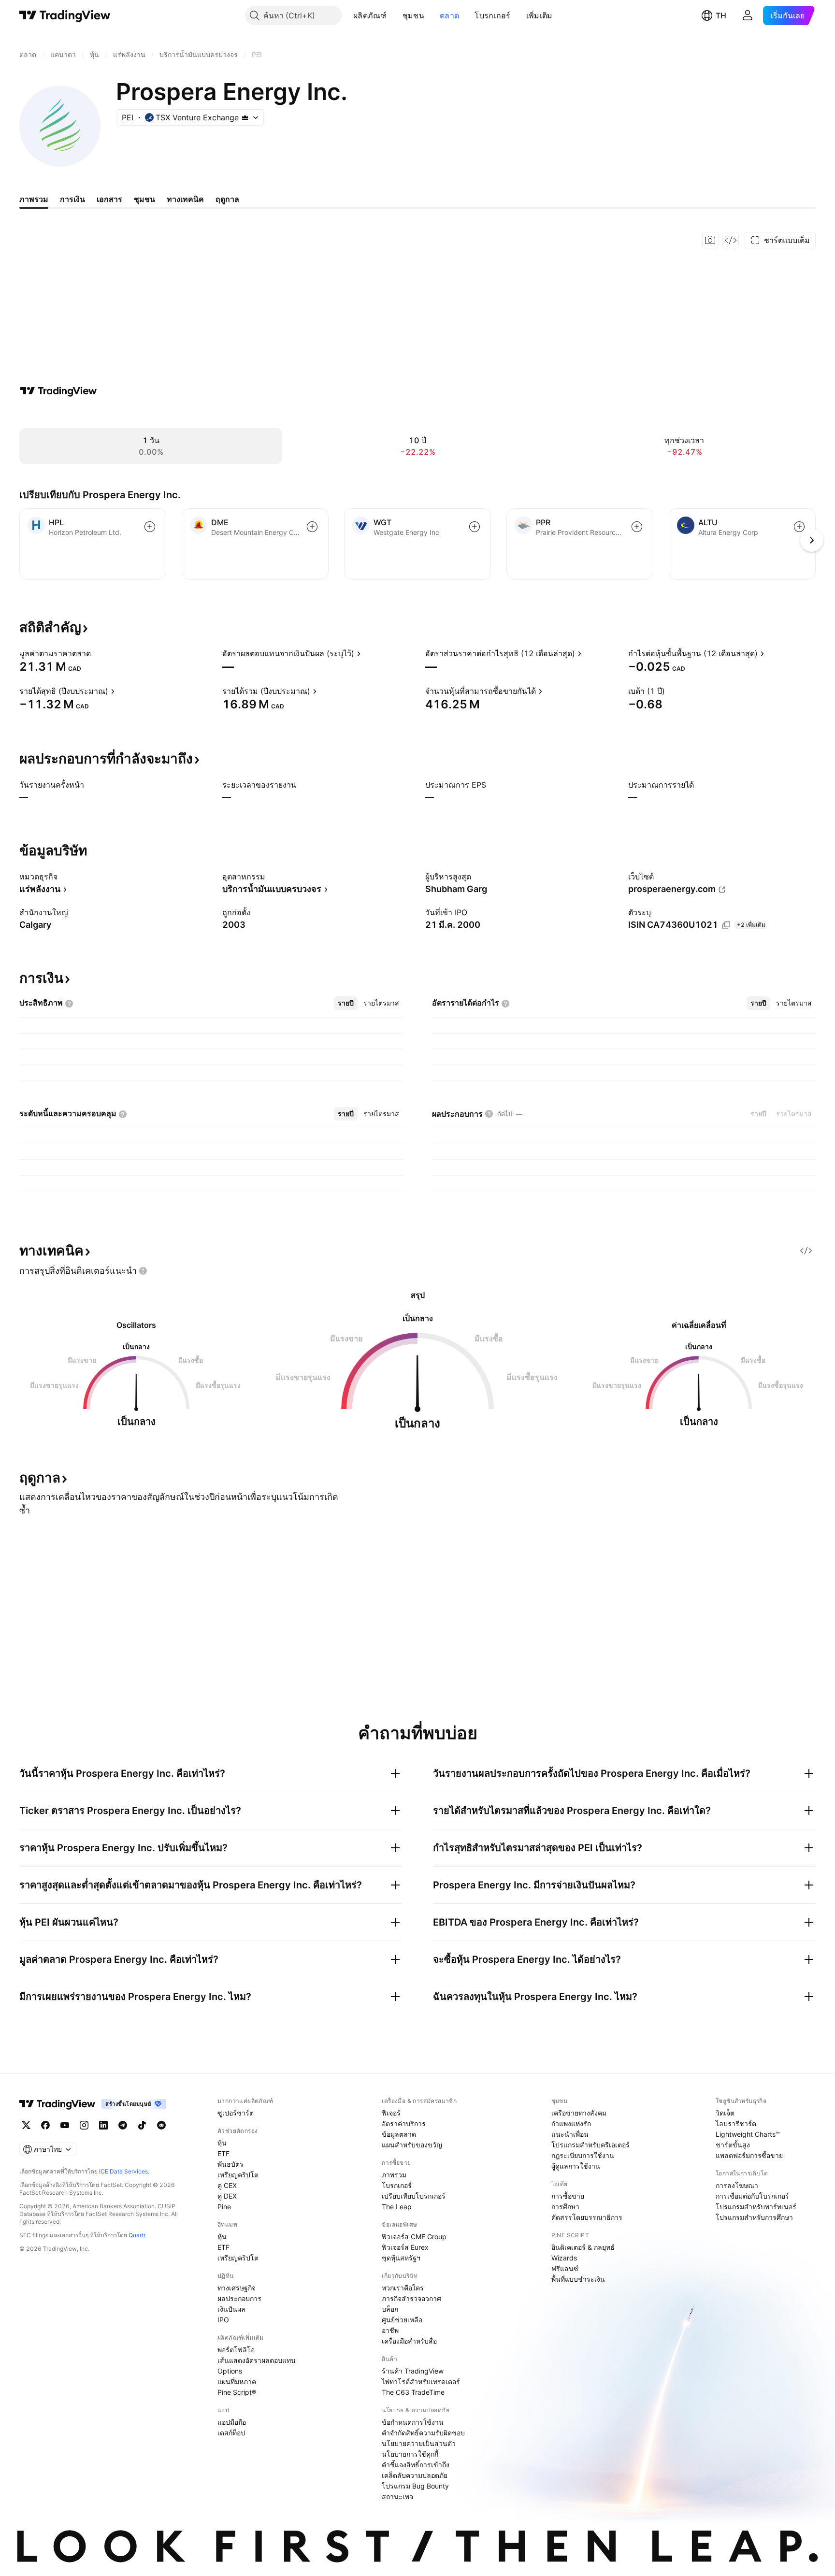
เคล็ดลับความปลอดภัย (415, 2475)
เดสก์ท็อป (231, 2433)
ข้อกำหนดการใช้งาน (413, 2422)
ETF (223, 2153)
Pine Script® (237, 2392)
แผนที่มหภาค (237, 2382)
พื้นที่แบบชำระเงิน (578, 2279)
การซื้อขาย (568, 2196)
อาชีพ (390, 2330)
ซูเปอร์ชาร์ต (236, 2113)
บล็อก (390, 2309)
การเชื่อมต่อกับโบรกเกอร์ (752, 2196)
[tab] (346, 1003)
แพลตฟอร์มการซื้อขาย (749, 2155)
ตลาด (449, 15)
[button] (394, 15)
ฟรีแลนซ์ (565, 2268)
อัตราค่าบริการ (404, 2123)
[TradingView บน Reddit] (161, 2125)
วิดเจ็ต (725, 2113)
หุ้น (222, 2143)
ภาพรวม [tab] (34, 199)
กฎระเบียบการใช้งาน (583, 2155)
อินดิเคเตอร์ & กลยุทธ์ (583, 2247)
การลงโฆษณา (737, 2185)
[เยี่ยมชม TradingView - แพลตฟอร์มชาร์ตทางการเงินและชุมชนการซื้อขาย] (58, 391)
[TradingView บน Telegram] (123, 2125)
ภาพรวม (394, 2175)
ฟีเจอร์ (391, 2113)
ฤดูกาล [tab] (227, 199)
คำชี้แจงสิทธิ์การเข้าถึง (416, 2465)
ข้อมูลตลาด (399, 2134)
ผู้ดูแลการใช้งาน (576, 2166)
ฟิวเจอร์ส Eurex (405, 2247)
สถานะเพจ (397, 2497)
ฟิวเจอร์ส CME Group (414, 2237)
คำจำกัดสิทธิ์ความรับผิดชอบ (423, 2433)
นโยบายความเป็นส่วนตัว (419, 2443)
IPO (223, 2320)
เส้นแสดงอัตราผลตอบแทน (257, 2360)
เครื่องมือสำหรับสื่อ (409, 2341)
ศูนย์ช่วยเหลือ (402, 2320)
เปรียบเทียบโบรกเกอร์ (414, 2196)
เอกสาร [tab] (109, 199)
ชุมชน (413, 15)
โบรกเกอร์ (492, 15)
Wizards (564, 2258)
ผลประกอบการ (239, 2298)
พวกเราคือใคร (403, 2288)
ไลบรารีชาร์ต (736, 2123)
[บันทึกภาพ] (710, 240)
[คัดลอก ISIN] (726, 925)
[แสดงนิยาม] (97, 653)
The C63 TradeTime (413, 2392)
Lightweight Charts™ (748, 2134)
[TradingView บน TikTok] (142, 2125)
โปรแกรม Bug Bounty (415, 2486)
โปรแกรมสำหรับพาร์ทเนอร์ (756, 2207)
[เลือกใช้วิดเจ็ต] (731, 240)
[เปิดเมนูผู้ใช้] (748, 15)
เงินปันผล (231, 2309)
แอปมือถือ (232, 2422)
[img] (245, 117)
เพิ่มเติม (540, 15)
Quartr (137, 2235)
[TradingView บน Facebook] (45, 2125)
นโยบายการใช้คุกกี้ (410, 2454)
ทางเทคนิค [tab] (185, 199)
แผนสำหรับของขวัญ (412, 2145)
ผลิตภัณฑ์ (370, 15)
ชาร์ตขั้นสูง (733, 2145)
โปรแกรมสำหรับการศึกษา (754, 2217)
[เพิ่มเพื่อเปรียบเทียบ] (150, 527)
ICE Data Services (123, 2171)
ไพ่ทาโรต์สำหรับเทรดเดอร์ (421, 2382)
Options (230, 2371)
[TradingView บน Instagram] (84, 2125)
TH (721, 15)
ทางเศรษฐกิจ (237, 2288)
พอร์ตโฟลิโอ (236, 2350)
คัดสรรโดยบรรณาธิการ (587, 2217)
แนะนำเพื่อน (570, 2134)
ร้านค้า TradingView (413, 2371)
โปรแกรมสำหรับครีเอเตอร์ (590, 2145)
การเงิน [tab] (72, 199)
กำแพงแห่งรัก (571, 2123)
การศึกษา (565, 2207)
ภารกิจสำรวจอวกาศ (411, 2298)
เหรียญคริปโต (238, 2175)
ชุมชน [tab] (144, 199)
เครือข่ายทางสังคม (579, 2113)
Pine (224, 2207)
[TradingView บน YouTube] (65, 2125)
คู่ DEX (227, 2196)
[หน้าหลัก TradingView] (65, 15)
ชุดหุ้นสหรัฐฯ (401, 2258)
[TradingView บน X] (26, 2125)
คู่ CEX (227, 2185)
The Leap (397, 2207)
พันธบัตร (230, 2164)
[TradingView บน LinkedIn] (103, 2125)
